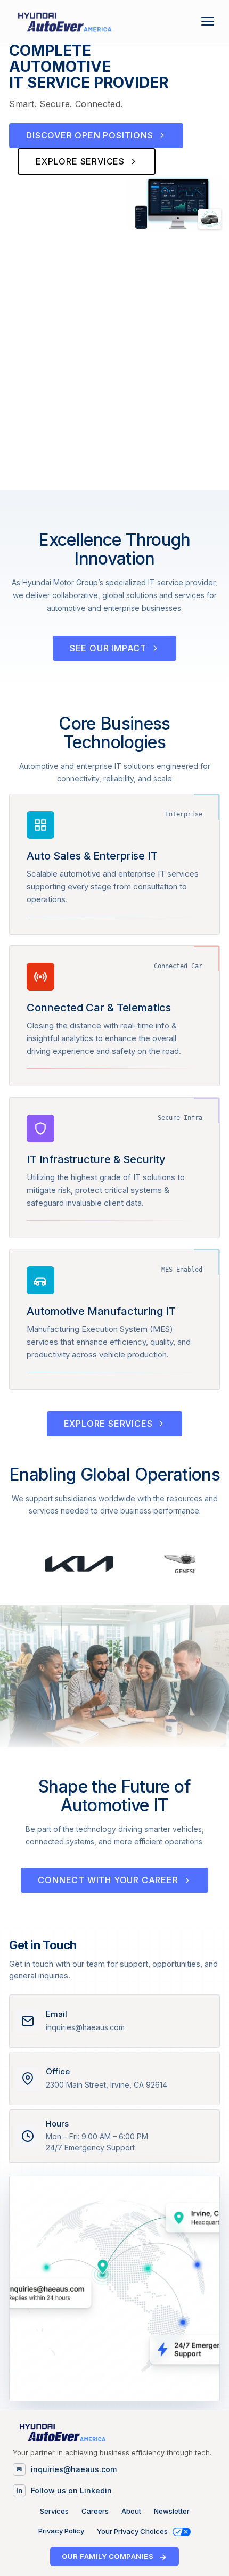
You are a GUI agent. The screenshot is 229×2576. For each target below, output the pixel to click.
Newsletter (172, 2511)
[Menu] (210, 21)
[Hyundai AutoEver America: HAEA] (64, 21)
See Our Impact (108, 648)
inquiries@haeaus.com (74, 2469)
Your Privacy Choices (133, 2532)
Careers (95, 2511)
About (131, 2511)
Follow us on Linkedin (71, 2491)
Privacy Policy (61, 2531)
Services (54, 2511)
